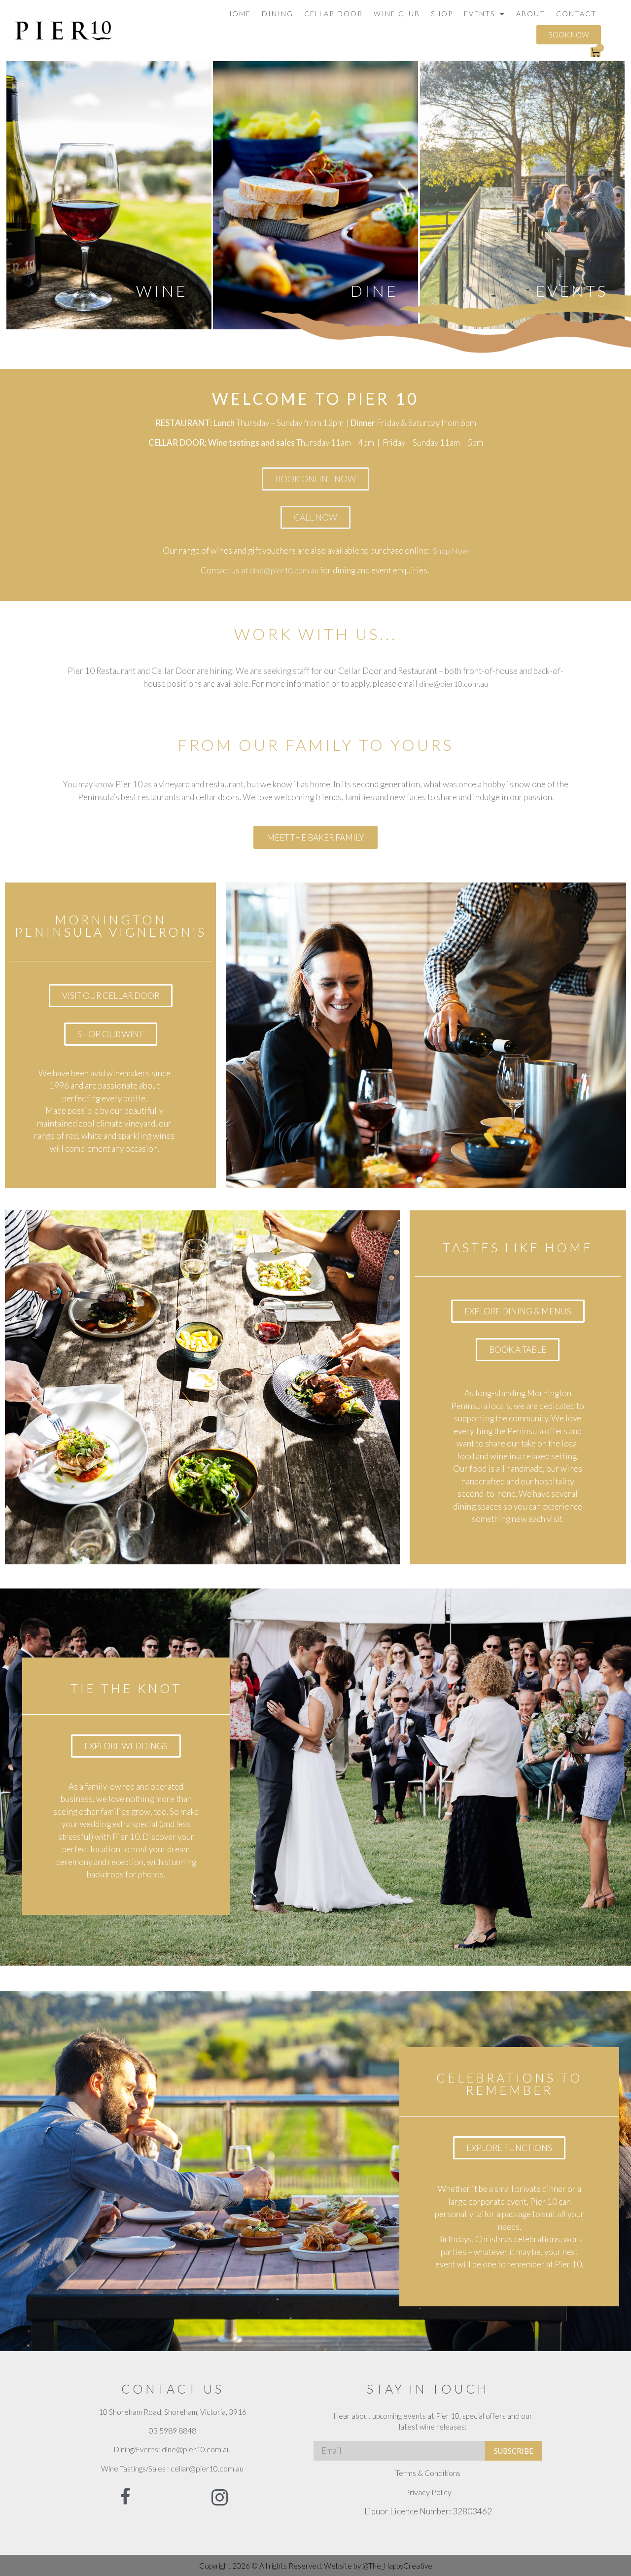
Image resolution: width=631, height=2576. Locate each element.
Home (239, 14)
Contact (576, 14)
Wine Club (397, 14)
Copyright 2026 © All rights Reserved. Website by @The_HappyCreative (316, 2566)
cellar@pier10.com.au (207, 2468)
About (531, 14)
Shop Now (451, 550)
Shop (442, 14)
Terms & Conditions (428, 2473)
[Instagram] (220, 2498)
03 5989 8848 (173, 2430)
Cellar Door (333, 14)
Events (479, 14)
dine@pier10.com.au (284, 570)
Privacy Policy (428, 2492)
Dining (278, 14)
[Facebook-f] (126, 2496)
